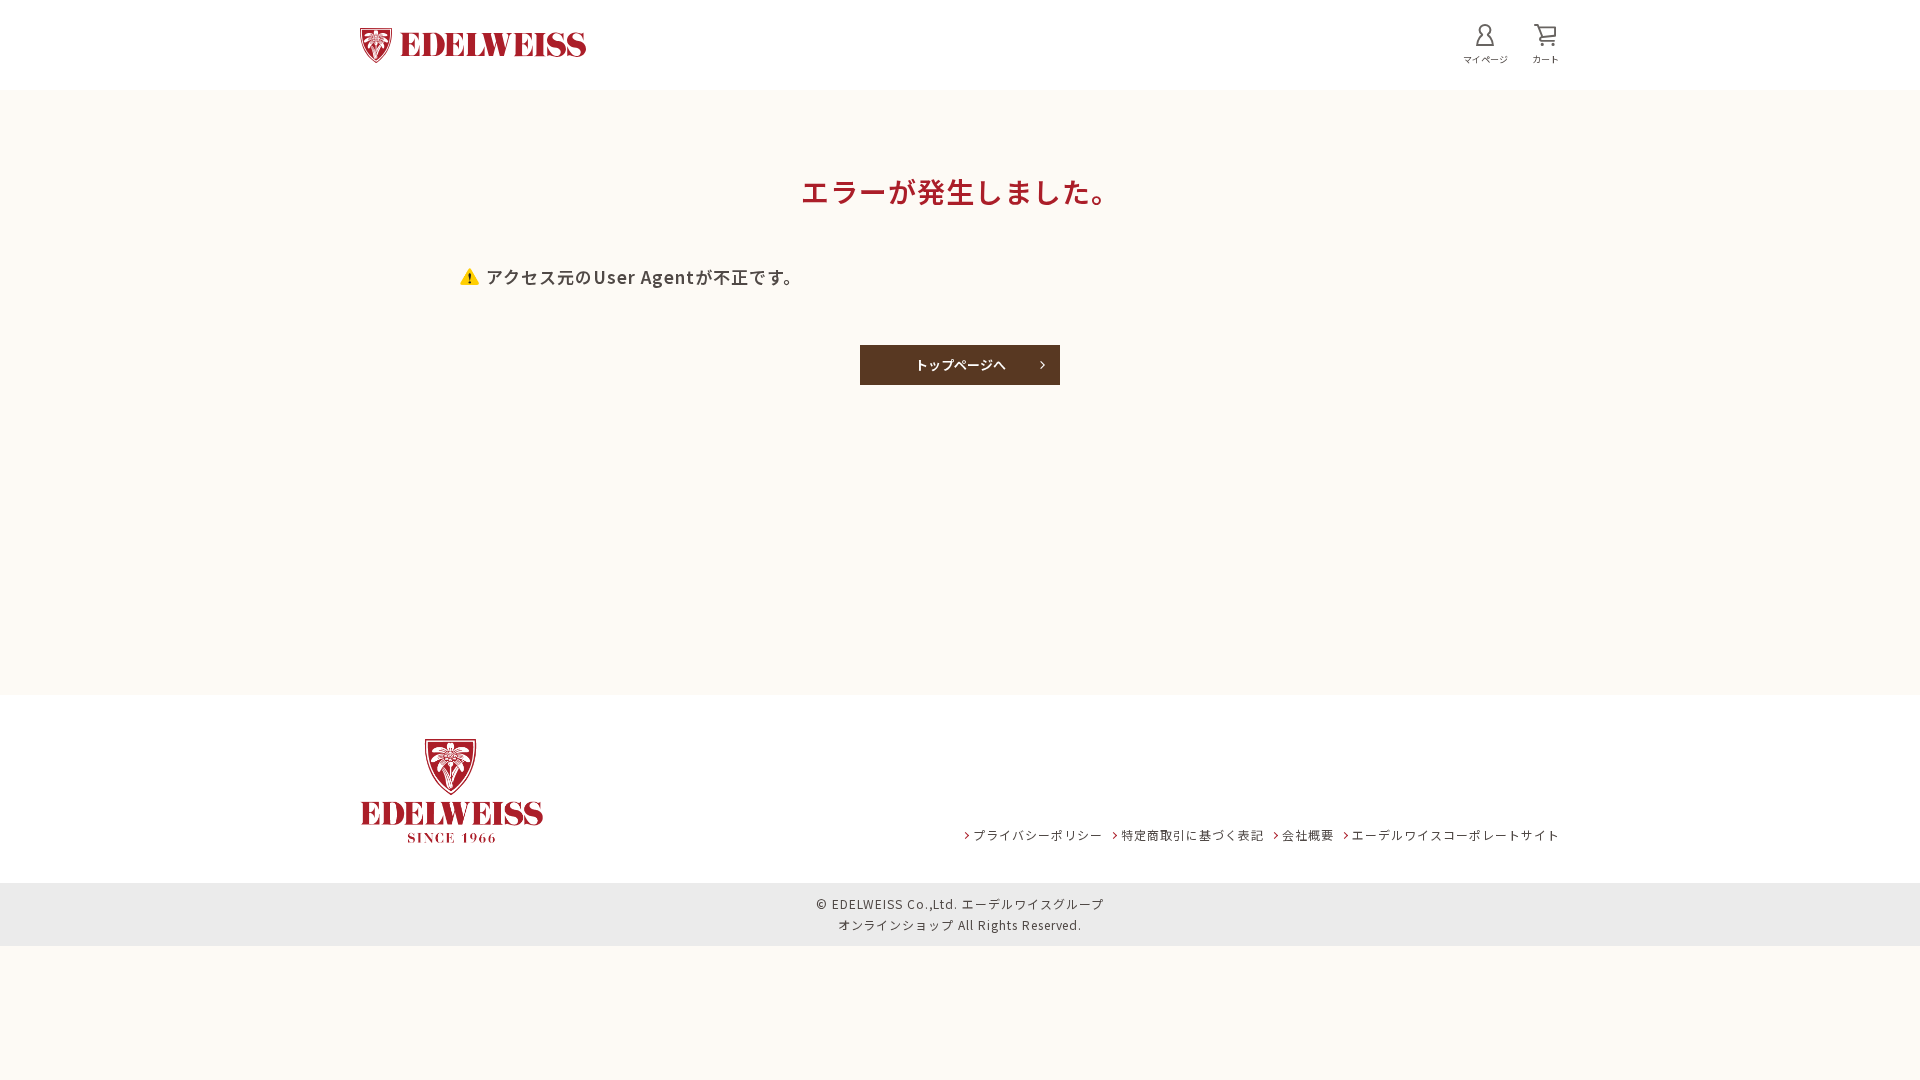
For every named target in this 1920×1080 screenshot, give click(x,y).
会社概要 (1308, 834)
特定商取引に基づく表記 (1192, 834)
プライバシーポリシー (1038, 834)
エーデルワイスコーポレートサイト (1456, 834)
